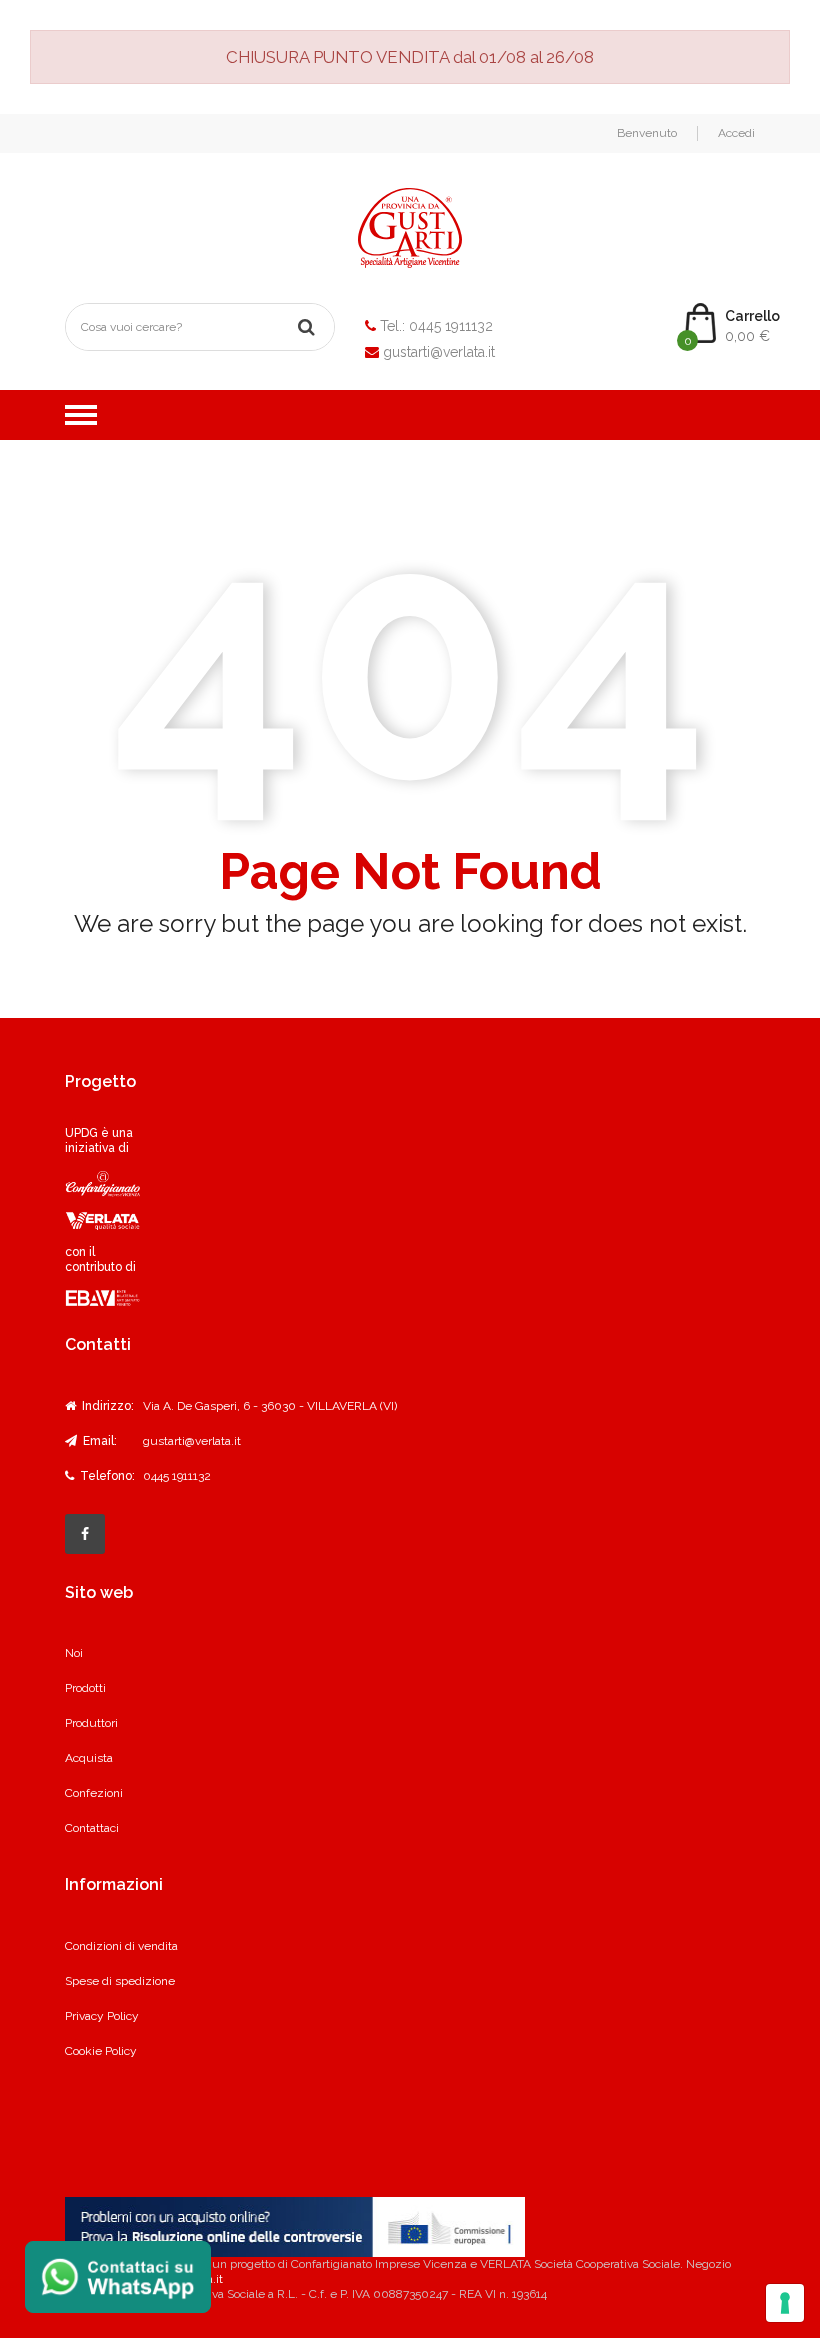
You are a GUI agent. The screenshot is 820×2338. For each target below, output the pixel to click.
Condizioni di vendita (121, 1946)
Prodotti (85, 1688)
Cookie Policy (101, 2051)
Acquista (89, 1758)
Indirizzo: (106, 1406)
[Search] (306, 327)
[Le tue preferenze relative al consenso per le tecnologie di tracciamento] (785, 2303)
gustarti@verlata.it (439, 352)
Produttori (91, 1723)
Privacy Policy (102, 2016)
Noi (74, 1653)
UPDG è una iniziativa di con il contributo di (100, 1200)
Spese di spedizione (120, 1981)
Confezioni (94, 1793)
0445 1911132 (451, 326)
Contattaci (92, 1828)
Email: (98, 1441)
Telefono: (106, 1476)
